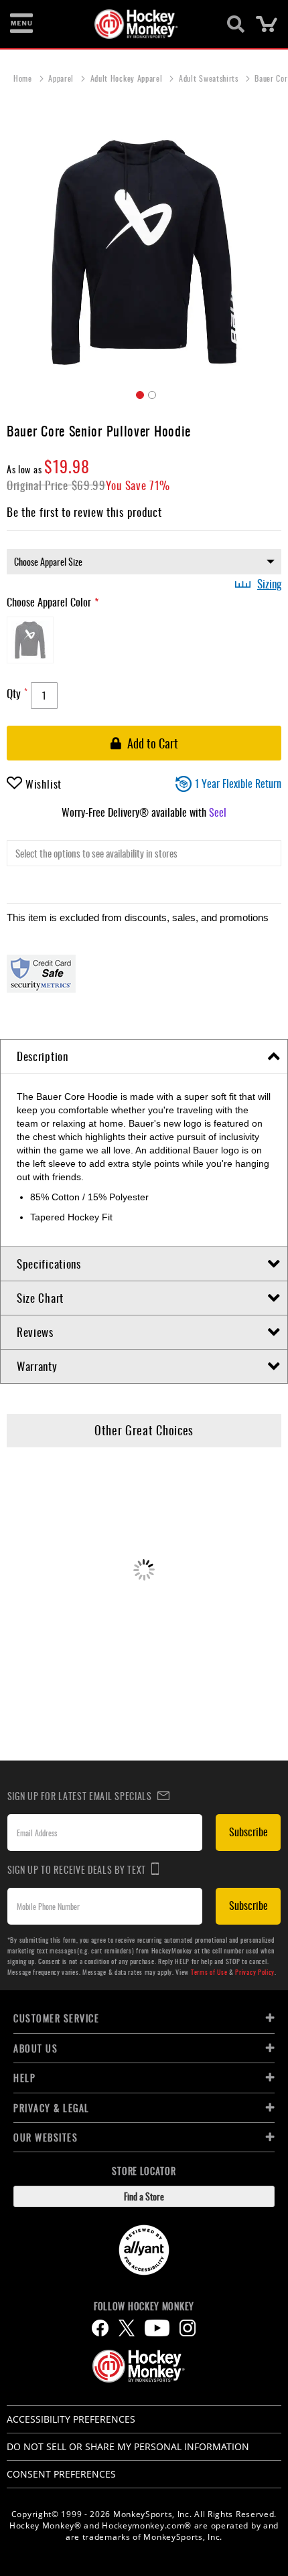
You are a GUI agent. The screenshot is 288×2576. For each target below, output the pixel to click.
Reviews (35, 1332)
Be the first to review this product (84, 512)
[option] (30, 640)
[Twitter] (127, 2328)
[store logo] (136, 24)
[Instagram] (188, 2328)
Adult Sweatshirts (210, 78)
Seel (218, 812)
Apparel (62, 78)
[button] (138, 393)
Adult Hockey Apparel (128, 78)
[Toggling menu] (21, 24)
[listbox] (144, 562)
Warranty (37, 1366)
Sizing (269, 584)
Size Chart (40, 1298)
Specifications (49, 1264)
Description (43, 1056)
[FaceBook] (100, 2328)
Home (24, 78)
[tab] (144, 1057)
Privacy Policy (255, 1972)
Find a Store (144, 2196)
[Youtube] (157, 2328)
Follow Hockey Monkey (144, 2306)
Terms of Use (209, 1972)
